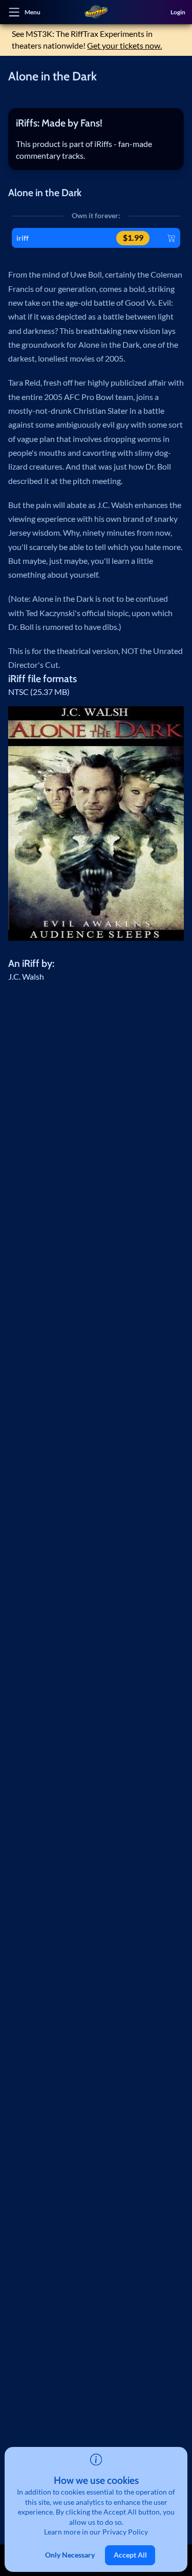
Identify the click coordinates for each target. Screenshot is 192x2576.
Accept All (130, 2555)
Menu (33, 12)
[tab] (96, 123)
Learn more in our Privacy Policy (96, 2532)
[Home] (96, 12)
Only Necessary (70, 2555)
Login (178, 12)
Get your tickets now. (124, 46)
